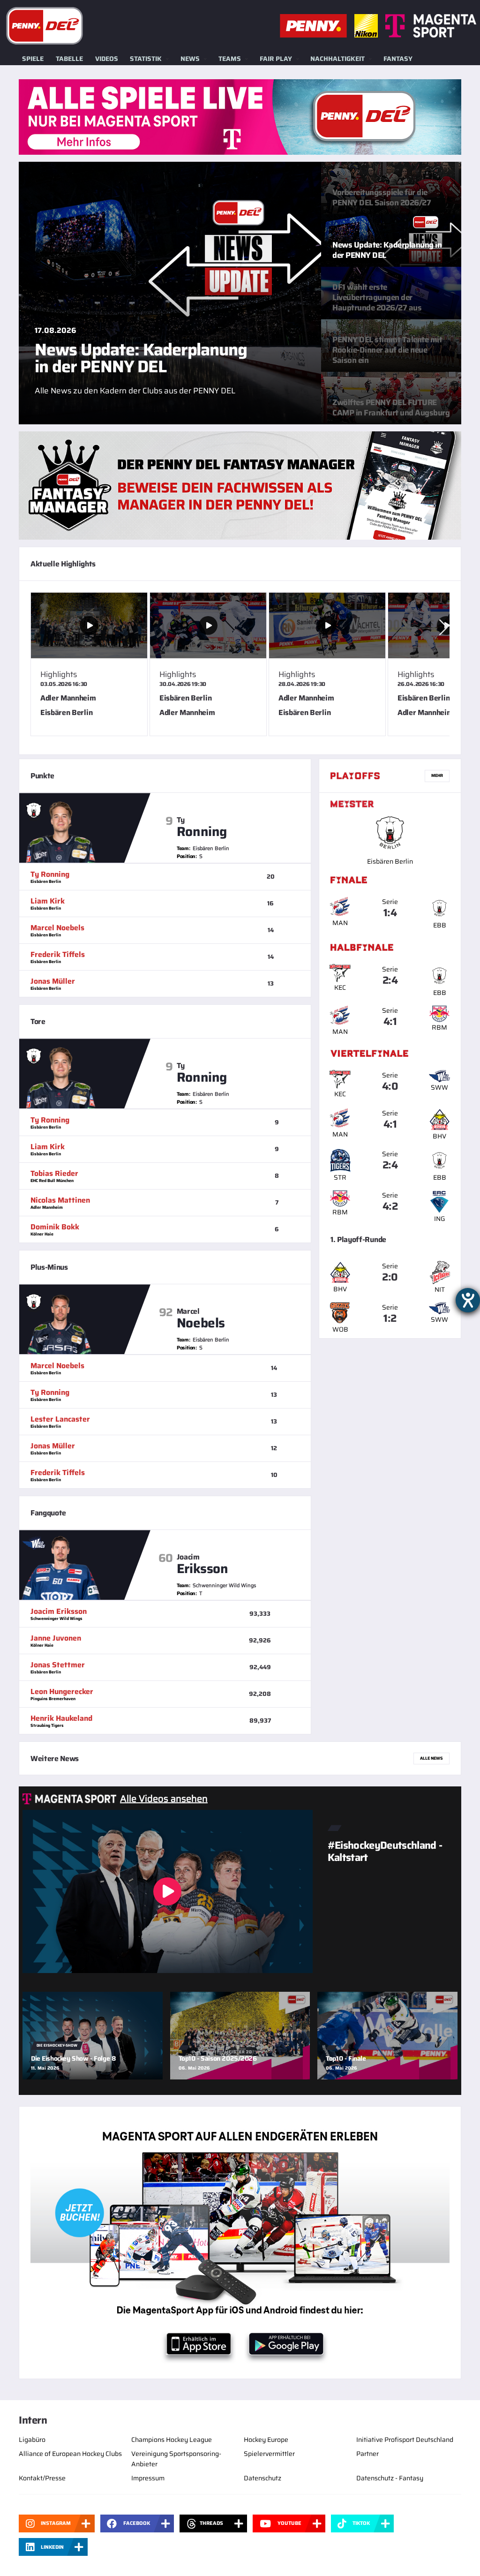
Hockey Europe (266, 2440)
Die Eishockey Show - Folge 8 (73, 2058)
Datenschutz (262, 2478)
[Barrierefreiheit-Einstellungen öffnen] (468, 1300)
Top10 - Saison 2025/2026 (218, 2058)
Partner (367, 2454)
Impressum (148, 2478)
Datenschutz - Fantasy (390, 2478)
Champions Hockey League (172, 2440)
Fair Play (276, 59)
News (190, 59)
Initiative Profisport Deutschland (405, 2440)
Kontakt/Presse (42, 2478)
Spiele (33, 59)
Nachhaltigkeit (337, 59)
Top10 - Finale (346, 2058)
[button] (443, 627)
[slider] (240, 668)
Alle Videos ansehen (164, 1799)
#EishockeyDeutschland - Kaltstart (385, 1851)
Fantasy (398, 59)
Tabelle (69, 59)
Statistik (146, 59)
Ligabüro (32, 2440)
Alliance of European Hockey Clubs (70, 2454)
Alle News (431, 1758)
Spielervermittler (269, 2454)
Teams (230, 59)
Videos (107, 59)
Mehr (437, 776)
